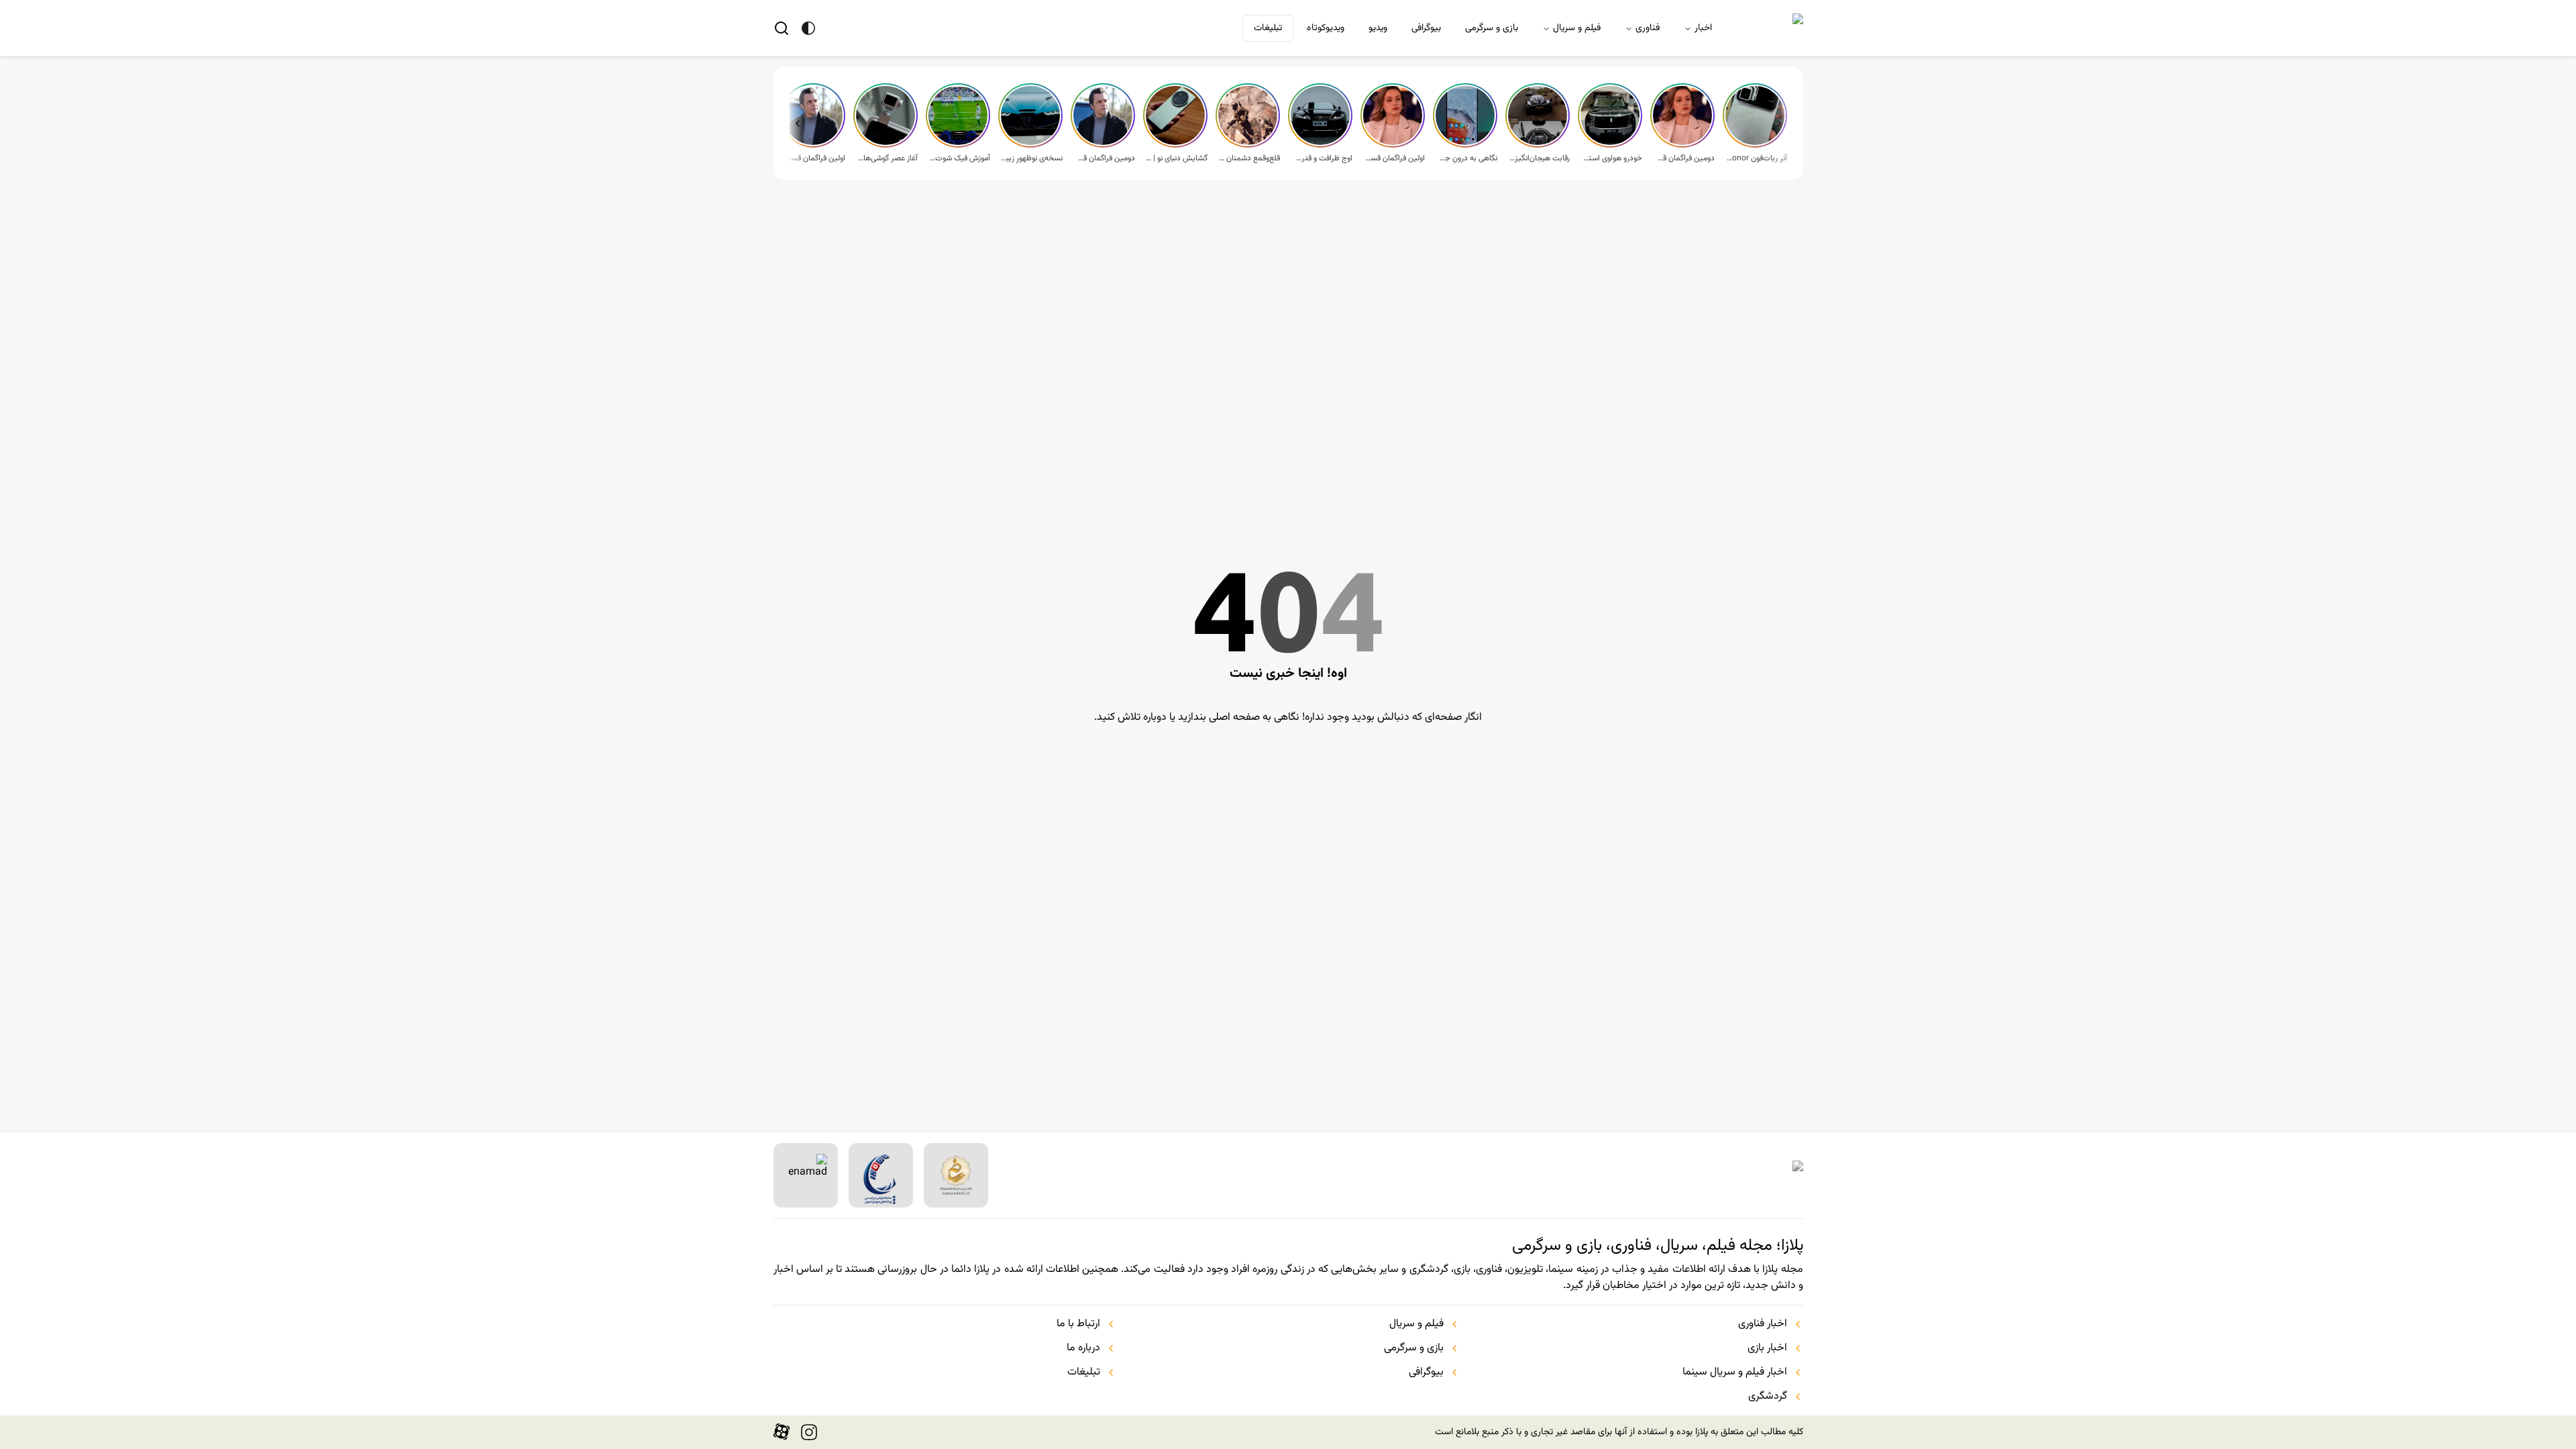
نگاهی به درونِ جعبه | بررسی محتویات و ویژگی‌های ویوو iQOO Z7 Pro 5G (1466, 158)
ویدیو (1378, 28)
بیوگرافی (1426, 28)
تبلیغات (1268, 28)
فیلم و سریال (1577, 28)
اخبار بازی (1767, 1348)
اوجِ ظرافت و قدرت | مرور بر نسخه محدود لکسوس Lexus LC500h (1322, 158)
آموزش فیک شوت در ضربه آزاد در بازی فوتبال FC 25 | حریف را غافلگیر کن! (959, 158)
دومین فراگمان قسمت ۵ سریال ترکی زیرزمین (1684, 158)
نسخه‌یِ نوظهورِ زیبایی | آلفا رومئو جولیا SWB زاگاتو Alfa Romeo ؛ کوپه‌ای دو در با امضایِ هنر (1032, 158)
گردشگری (1768, 1397)
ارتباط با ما (1078, 1324)
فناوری (1648, 28)
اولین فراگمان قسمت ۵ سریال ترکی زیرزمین (1394, 158)
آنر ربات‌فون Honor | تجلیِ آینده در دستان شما (1756, 158)
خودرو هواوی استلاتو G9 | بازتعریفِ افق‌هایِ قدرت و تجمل (1611, 158)
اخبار (1703, 28)
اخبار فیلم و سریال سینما (1735, 1373)
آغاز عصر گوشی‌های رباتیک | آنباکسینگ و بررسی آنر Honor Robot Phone (887, 158)
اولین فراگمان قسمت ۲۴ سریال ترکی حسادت (814, 158)
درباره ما (1083, 1348)
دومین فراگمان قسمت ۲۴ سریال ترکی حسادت (1104, 158)
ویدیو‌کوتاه (1326, 28)
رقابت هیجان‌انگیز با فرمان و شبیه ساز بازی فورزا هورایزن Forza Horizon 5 (1539, 158)
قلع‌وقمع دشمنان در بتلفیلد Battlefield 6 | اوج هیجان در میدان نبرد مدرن (1249, 158)
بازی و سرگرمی (1492, 28)
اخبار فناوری (1763, 1324)
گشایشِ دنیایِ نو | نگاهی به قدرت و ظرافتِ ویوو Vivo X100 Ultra (1177, 158)
